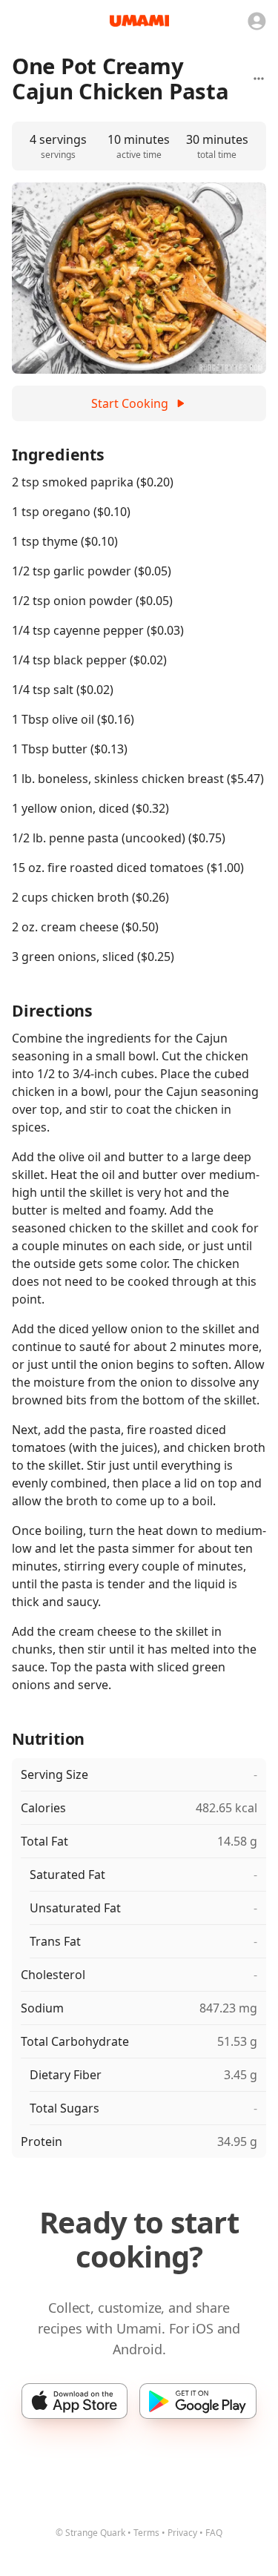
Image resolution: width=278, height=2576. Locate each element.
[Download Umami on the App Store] (75, 2401)
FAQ (214, 2533)
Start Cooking (130, 403)
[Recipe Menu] (259, 79)
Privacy (182, 2533)
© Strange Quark (90, 2533)
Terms (146, 2533)
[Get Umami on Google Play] (198, 2401)
